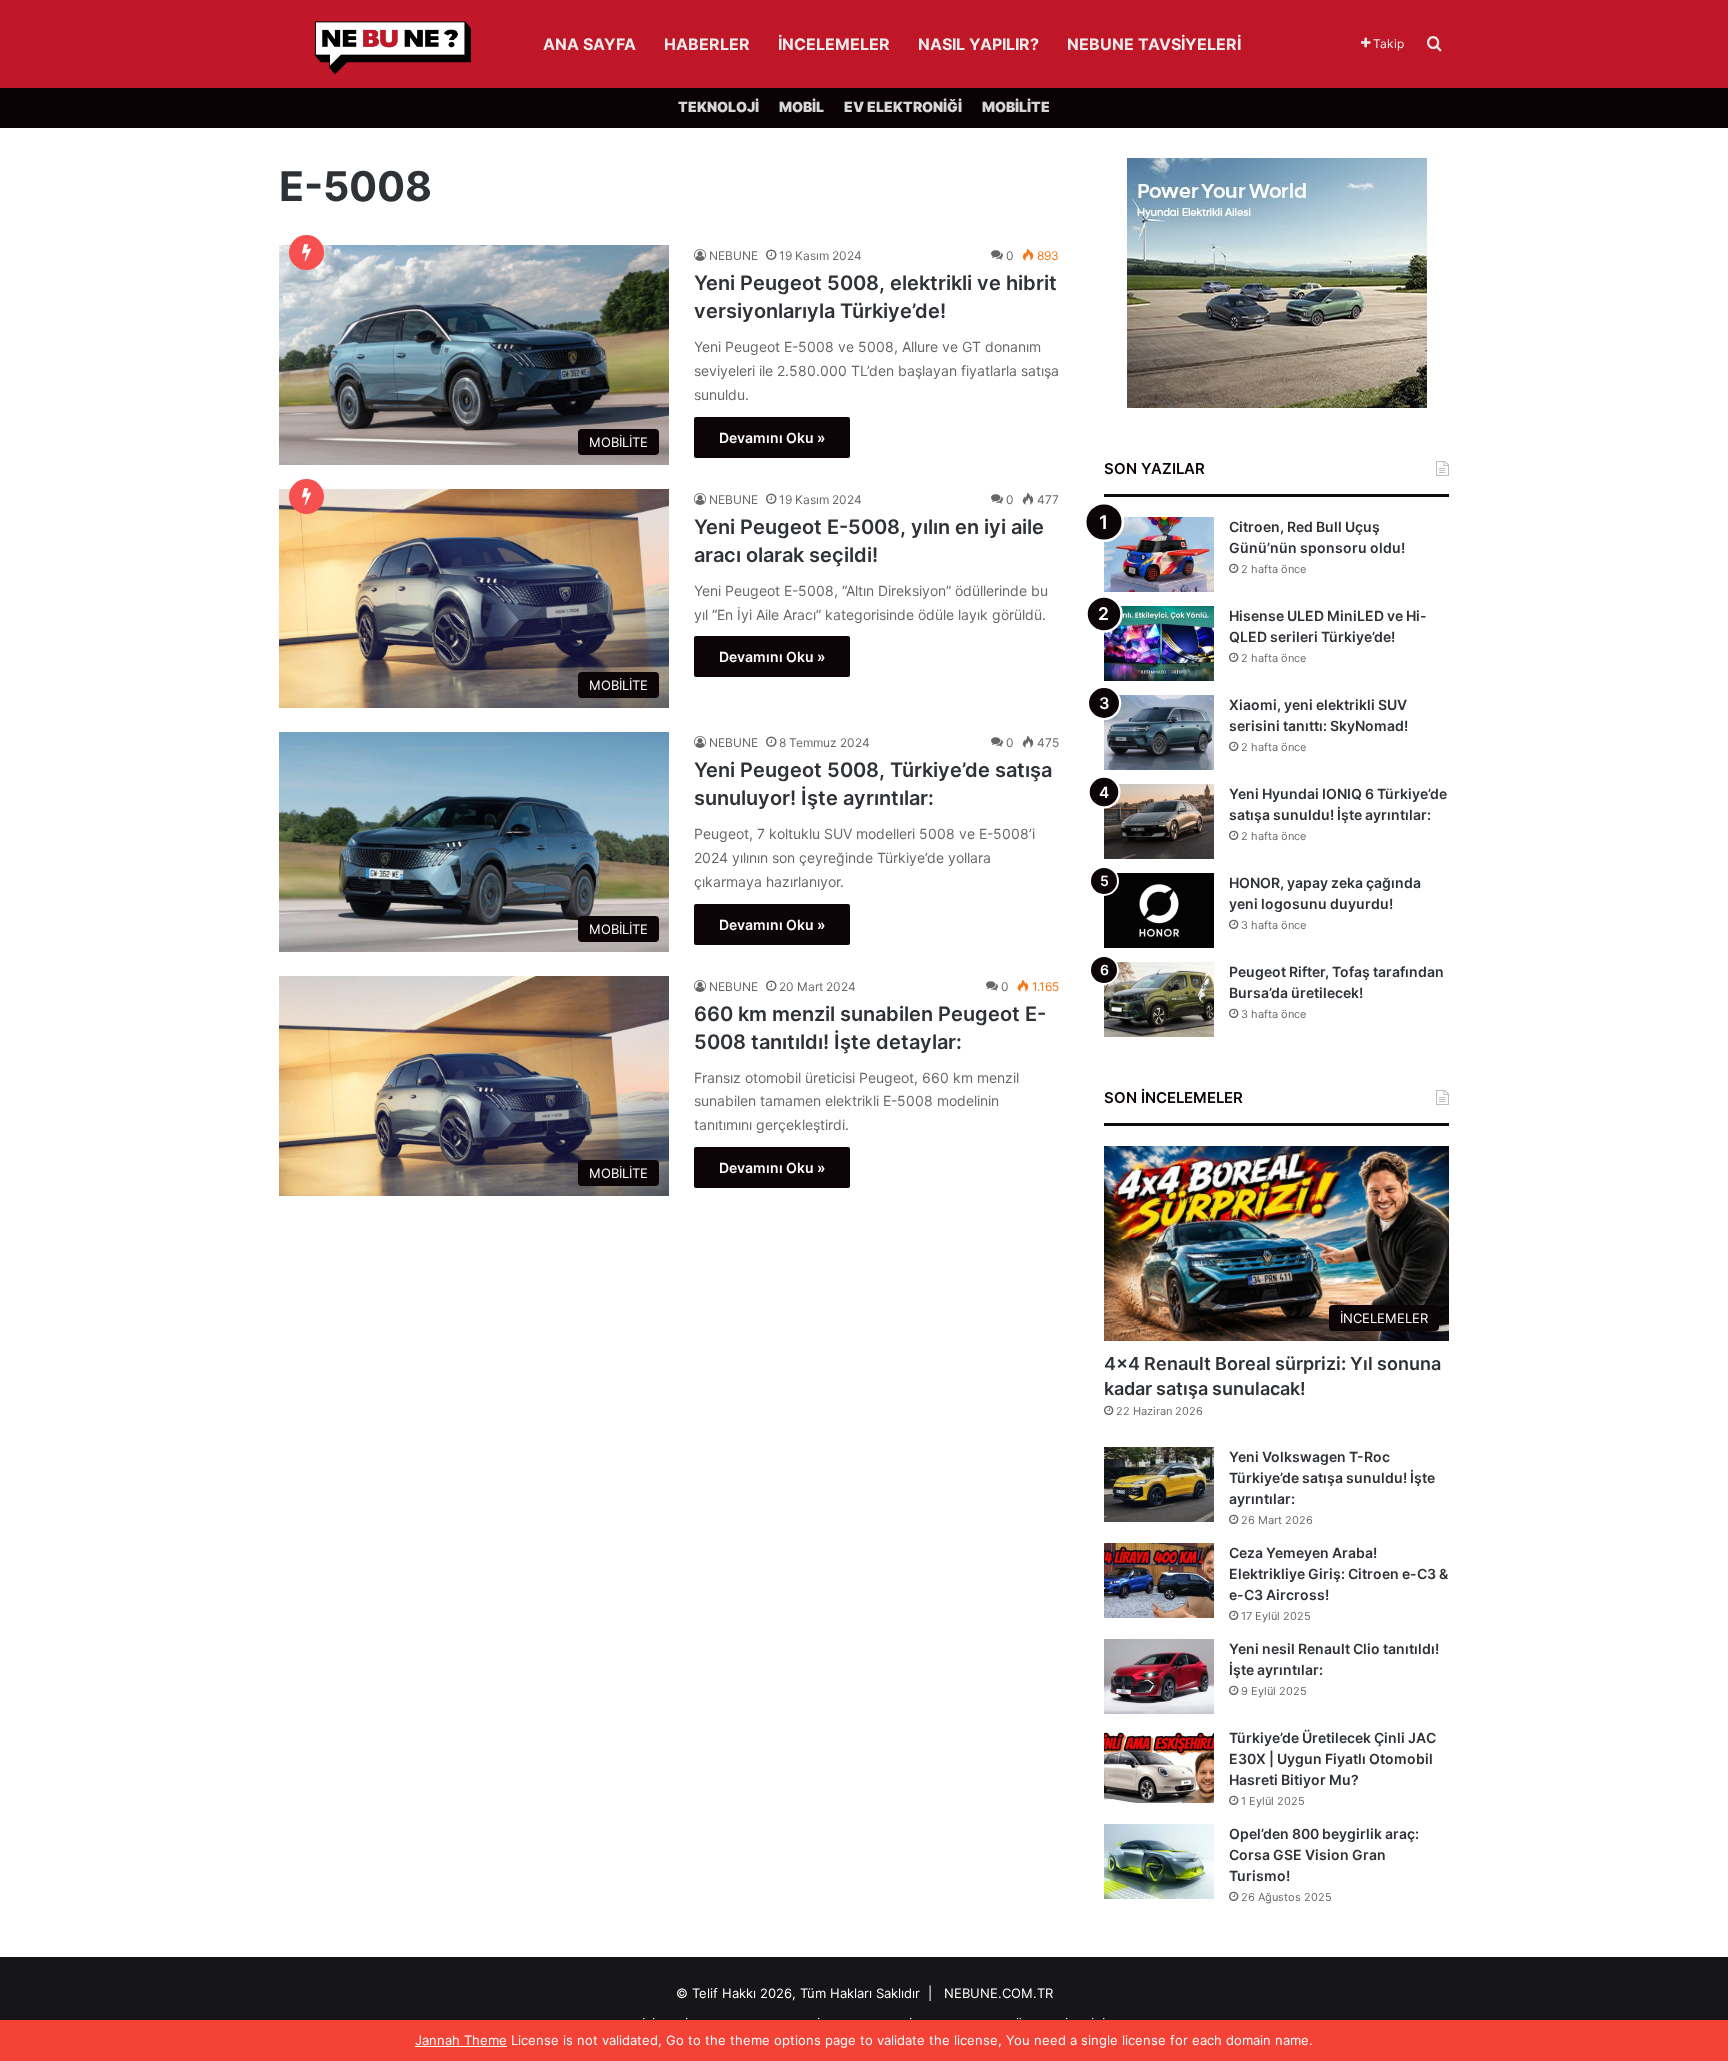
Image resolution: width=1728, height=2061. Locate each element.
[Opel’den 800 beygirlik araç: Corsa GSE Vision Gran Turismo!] (1159, 1861)
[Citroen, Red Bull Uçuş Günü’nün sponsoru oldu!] (1159, 554)
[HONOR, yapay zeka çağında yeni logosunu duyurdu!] (1159, 910)
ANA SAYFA (589, 44)
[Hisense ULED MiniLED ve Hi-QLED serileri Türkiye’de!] (1159, 643)
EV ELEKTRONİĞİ (903, 106)
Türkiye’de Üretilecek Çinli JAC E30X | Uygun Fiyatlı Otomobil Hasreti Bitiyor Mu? (1332, 1758)
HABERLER (707, 44)
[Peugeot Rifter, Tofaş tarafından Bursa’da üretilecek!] (1159, 999)
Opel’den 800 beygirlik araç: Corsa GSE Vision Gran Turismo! (1324, 1854)
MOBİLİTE (1016, 106)
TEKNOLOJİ (718, 106)
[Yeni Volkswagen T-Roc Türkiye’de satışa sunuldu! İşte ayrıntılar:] (1159, 1484)
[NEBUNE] (376, 48)
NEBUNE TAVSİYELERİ (1154, 44)
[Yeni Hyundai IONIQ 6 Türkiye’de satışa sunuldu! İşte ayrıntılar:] (1159, 821)
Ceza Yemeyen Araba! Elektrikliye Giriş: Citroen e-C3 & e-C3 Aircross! (1338, 1573)
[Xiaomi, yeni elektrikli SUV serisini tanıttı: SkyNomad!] (1159, 732)
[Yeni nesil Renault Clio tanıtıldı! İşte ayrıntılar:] (1159, 1676)
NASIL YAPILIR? (978, 44)
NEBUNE (733, 255)
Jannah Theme (461, 2040)
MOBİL (801, 106)
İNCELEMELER (834, 44)
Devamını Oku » (772, 437)
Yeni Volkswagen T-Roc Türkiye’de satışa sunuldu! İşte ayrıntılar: (1332, 1477)
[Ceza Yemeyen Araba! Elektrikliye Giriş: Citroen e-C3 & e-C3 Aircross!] (1159, 1580)
